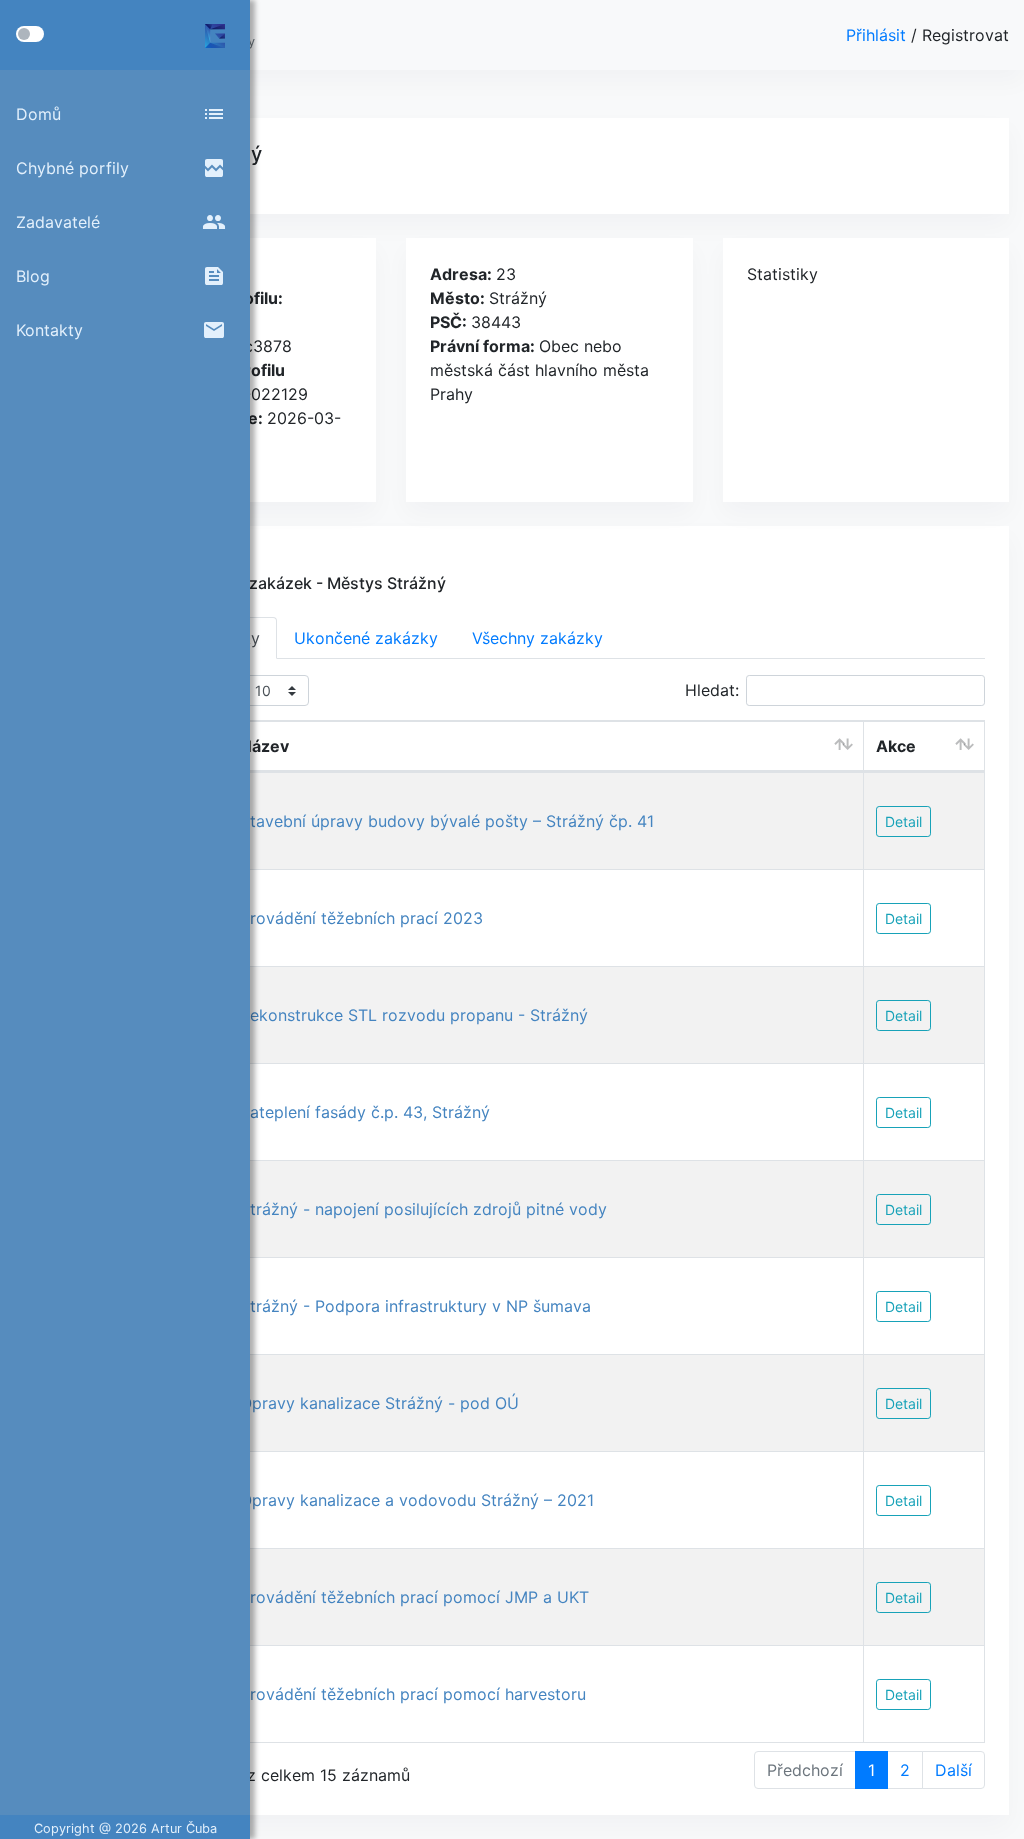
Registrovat (965, 35)
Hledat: (712, 690)
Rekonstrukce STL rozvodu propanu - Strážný (414, 1015)
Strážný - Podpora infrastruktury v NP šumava (415, 1306)
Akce (896, 746)
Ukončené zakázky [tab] (366, 638)
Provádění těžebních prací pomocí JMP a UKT (414, 1597)
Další (953, 1770)
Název (264, 746)
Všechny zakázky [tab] (537, 638)
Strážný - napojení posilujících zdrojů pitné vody (423, 1209)
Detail (903, 821)
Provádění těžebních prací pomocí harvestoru (413, 1694)
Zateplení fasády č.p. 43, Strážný (365, 1112)
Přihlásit (878, 35)
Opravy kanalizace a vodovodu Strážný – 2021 (417, 1500)
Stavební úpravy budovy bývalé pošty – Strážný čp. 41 (447, 821)
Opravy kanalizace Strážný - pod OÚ (379, 1403)
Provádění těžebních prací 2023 (361, 918)
